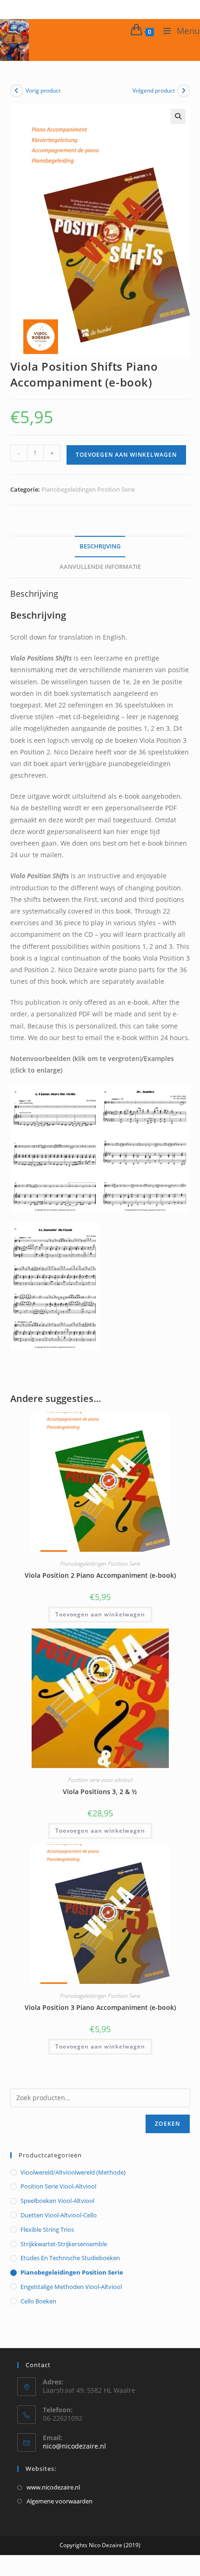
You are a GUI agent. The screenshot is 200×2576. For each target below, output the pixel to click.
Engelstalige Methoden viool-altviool (71, 2287)
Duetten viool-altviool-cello (59, 2215)
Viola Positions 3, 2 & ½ (100, 1792)
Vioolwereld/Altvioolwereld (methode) (73, 2172)
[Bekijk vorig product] (17, 91)
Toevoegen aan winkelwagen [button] (100, 1614)
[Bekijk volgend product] (184, 91)
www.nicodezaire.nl (53, 2487)
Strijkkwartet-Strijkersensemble (64, 2244)
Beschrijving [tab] (100, 546)
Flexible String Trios (47, 2229)
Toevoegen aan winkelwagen (126, 455)
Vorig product (43, 90)
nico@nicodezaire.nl (74, 2446)
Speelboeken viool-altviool (57, 2201)
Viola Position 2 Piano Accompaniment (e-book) (100, 1575)
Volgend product (154, 90)
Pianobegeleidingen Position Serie (88, 489)
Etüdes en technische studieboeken (70, 2258)
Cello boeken (38, 2301)
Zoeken (167, 2124)
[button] (178, 116)
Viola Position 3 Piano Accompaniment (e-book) (100, 2007)
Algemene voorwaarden (60, 2501)
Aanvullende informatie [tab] (100, 567)
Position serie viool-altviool (100, 1780)
